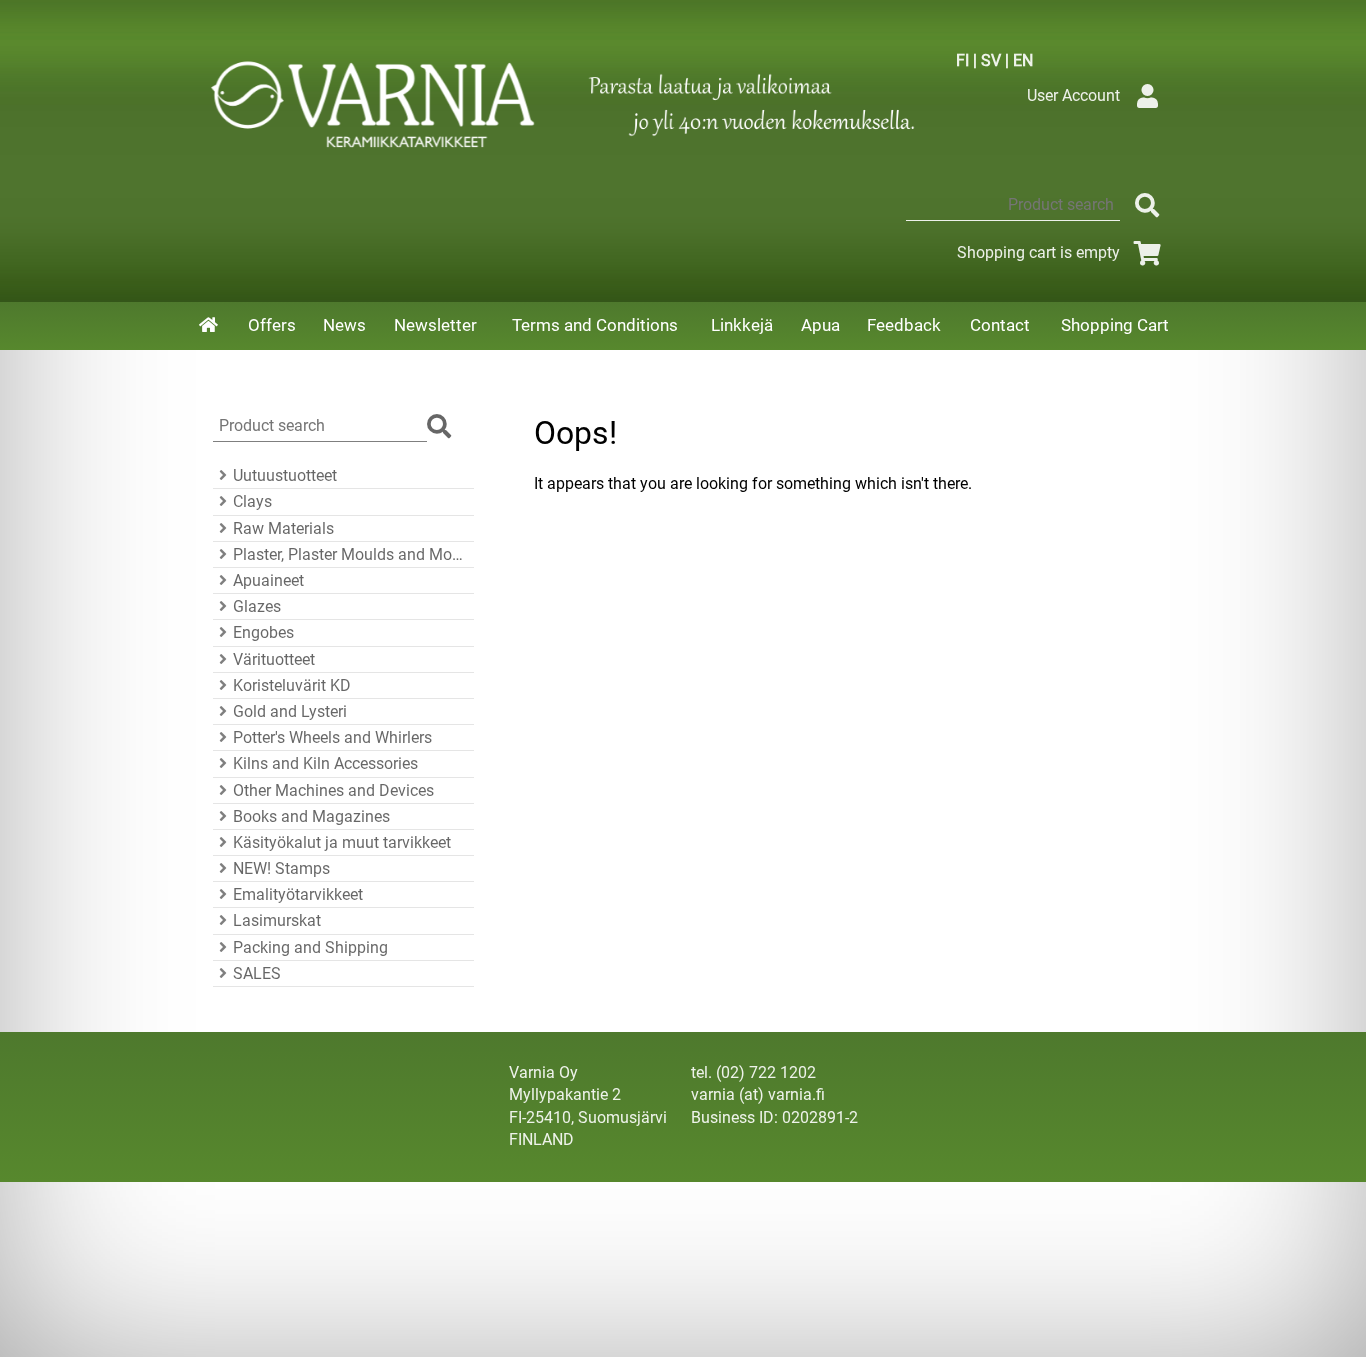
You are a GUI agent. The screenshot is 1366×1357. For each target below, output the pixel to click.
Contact (1000, 325)
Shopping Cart (1115, 325)
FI (962, 60)
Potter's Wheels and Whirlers (332, 737)
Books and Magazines (311, 816)
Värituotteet (274, 659)
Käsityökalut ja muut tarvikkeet (342, 842)
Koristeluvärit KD (292, 685)
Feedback (904, 325)
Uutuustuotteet (285, 475)
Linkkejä (742, 325)
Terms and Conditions (595, 325)
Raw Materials (283, 528)
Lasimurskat (277, 920)
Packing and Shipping (310, 947)
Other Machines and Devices (333, 790)
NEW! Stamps (281, 868)
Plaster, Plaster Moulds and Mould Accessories (350, 554)
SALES (257, 973)
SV (991, 60)
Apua (820, 325)
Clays (252, 501)
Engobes (263, 632)
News (344, 325)
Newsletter (435, 325)
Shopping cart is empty (1038, 252)
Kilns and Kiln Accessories (325, 763)
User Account (1073, 95)
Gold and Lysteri (290, 711)
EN (1023, 60)
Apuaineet (268, 580)
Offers (272, 325)
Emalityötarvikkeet (298, 894)
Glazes (257, 606)
